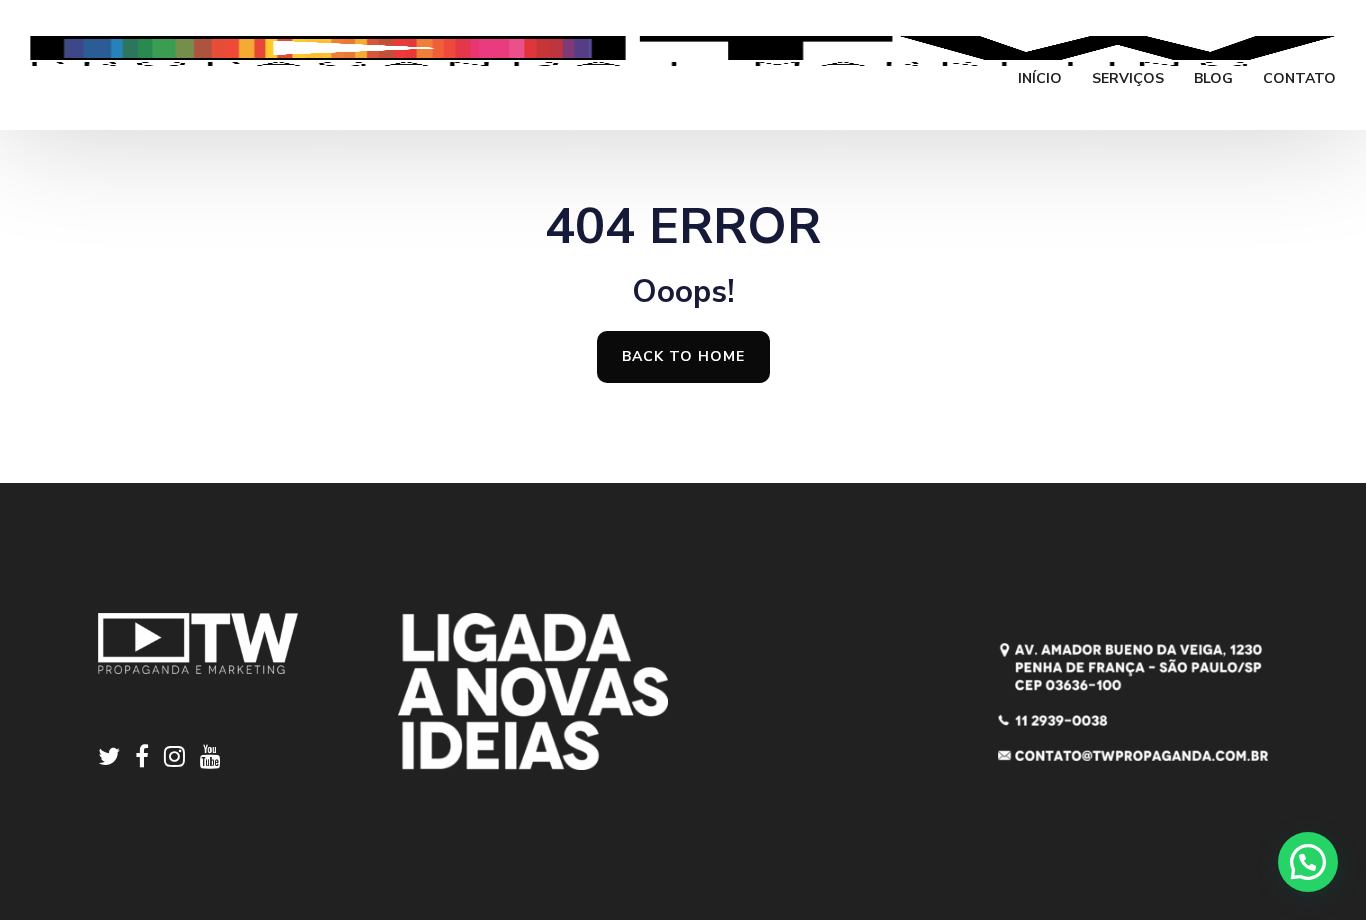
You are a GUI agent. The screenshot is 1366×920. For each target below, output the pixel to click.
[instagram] (182, 760)
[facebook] (149, 760)
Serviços (1128, 80)
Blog (1213, 80)
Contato (1299, 80)
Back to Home (683, 356)
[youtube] (210, 760)
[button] (1308, 862)
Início (1040, 80)
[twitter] (116, 760)
